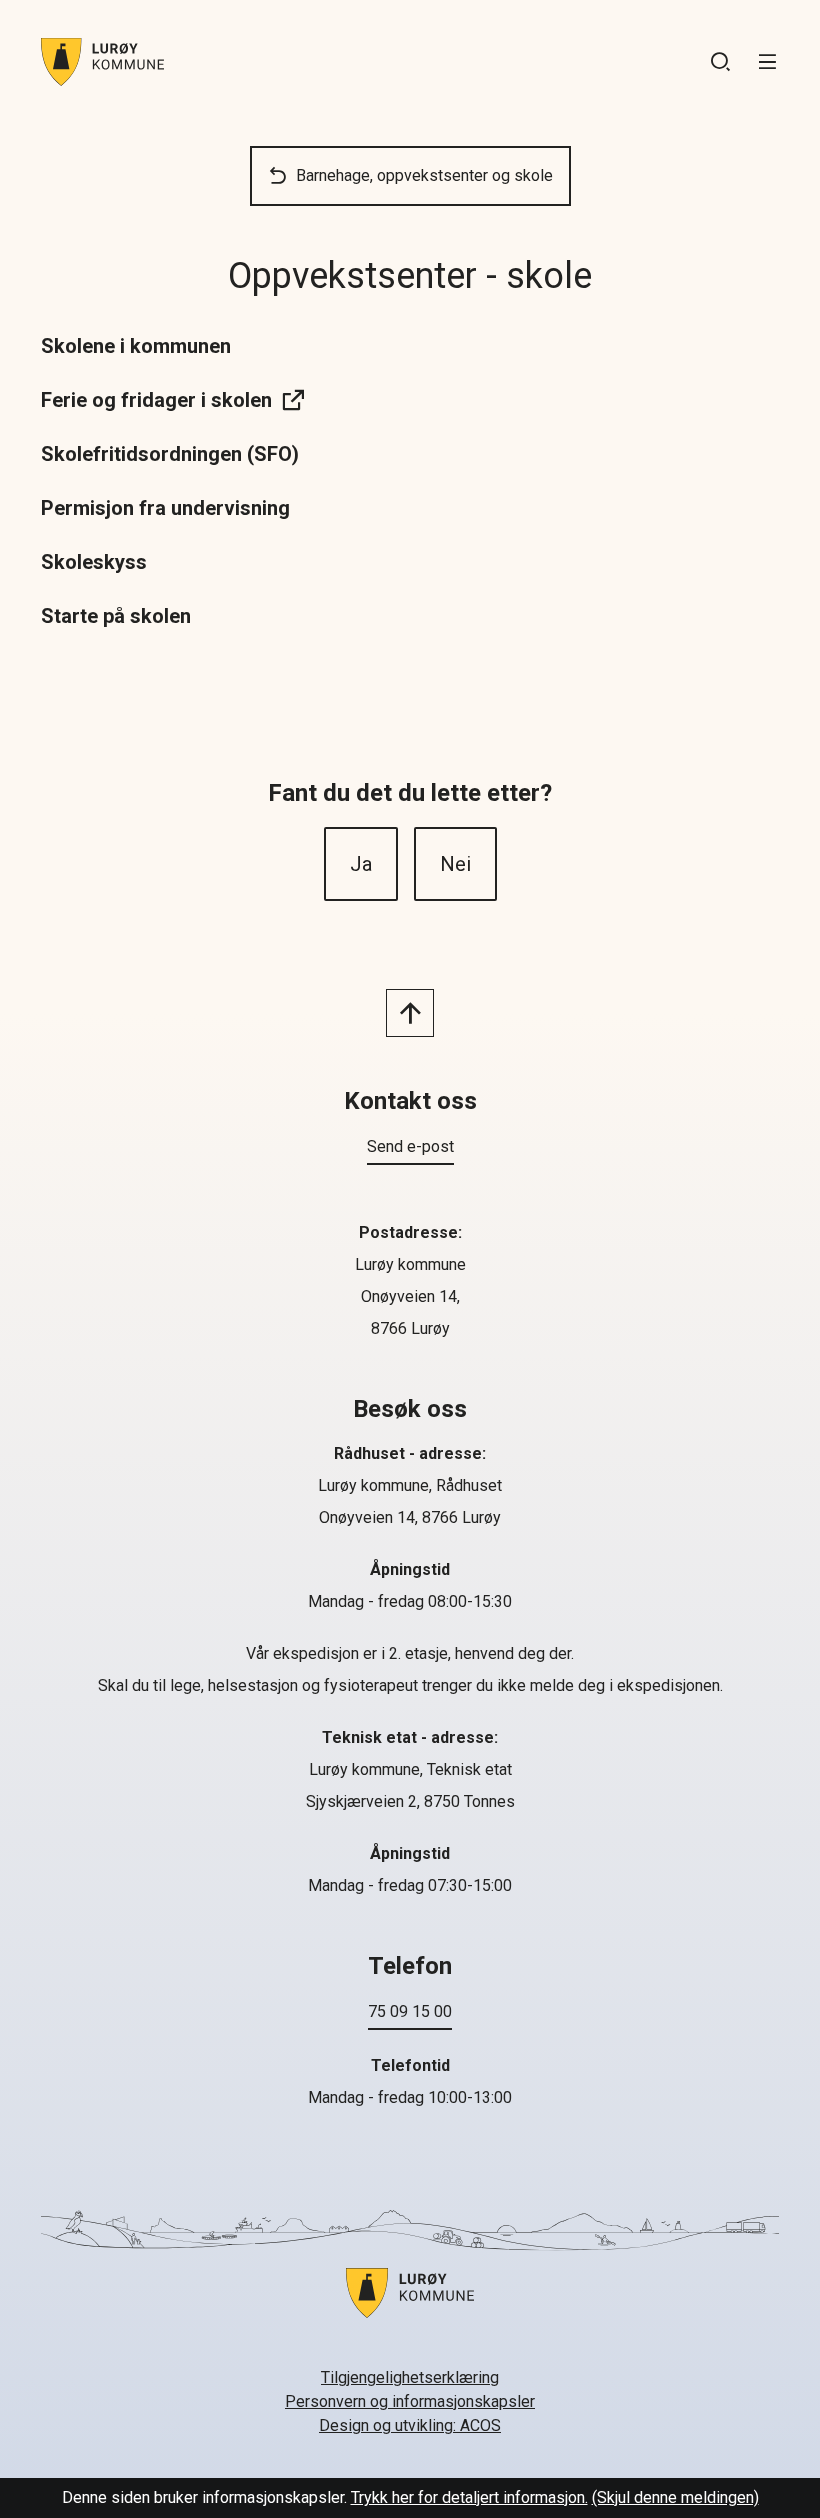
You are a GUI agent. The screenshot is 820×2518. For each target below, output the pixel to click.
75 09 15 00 (410, 2011)
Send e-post (410, 1146)
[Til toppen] (410, 1013)
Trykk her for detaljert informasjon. (469, 2497)
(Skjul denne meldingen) (675, 2497)
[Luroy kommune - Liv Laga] (410, 2305)
